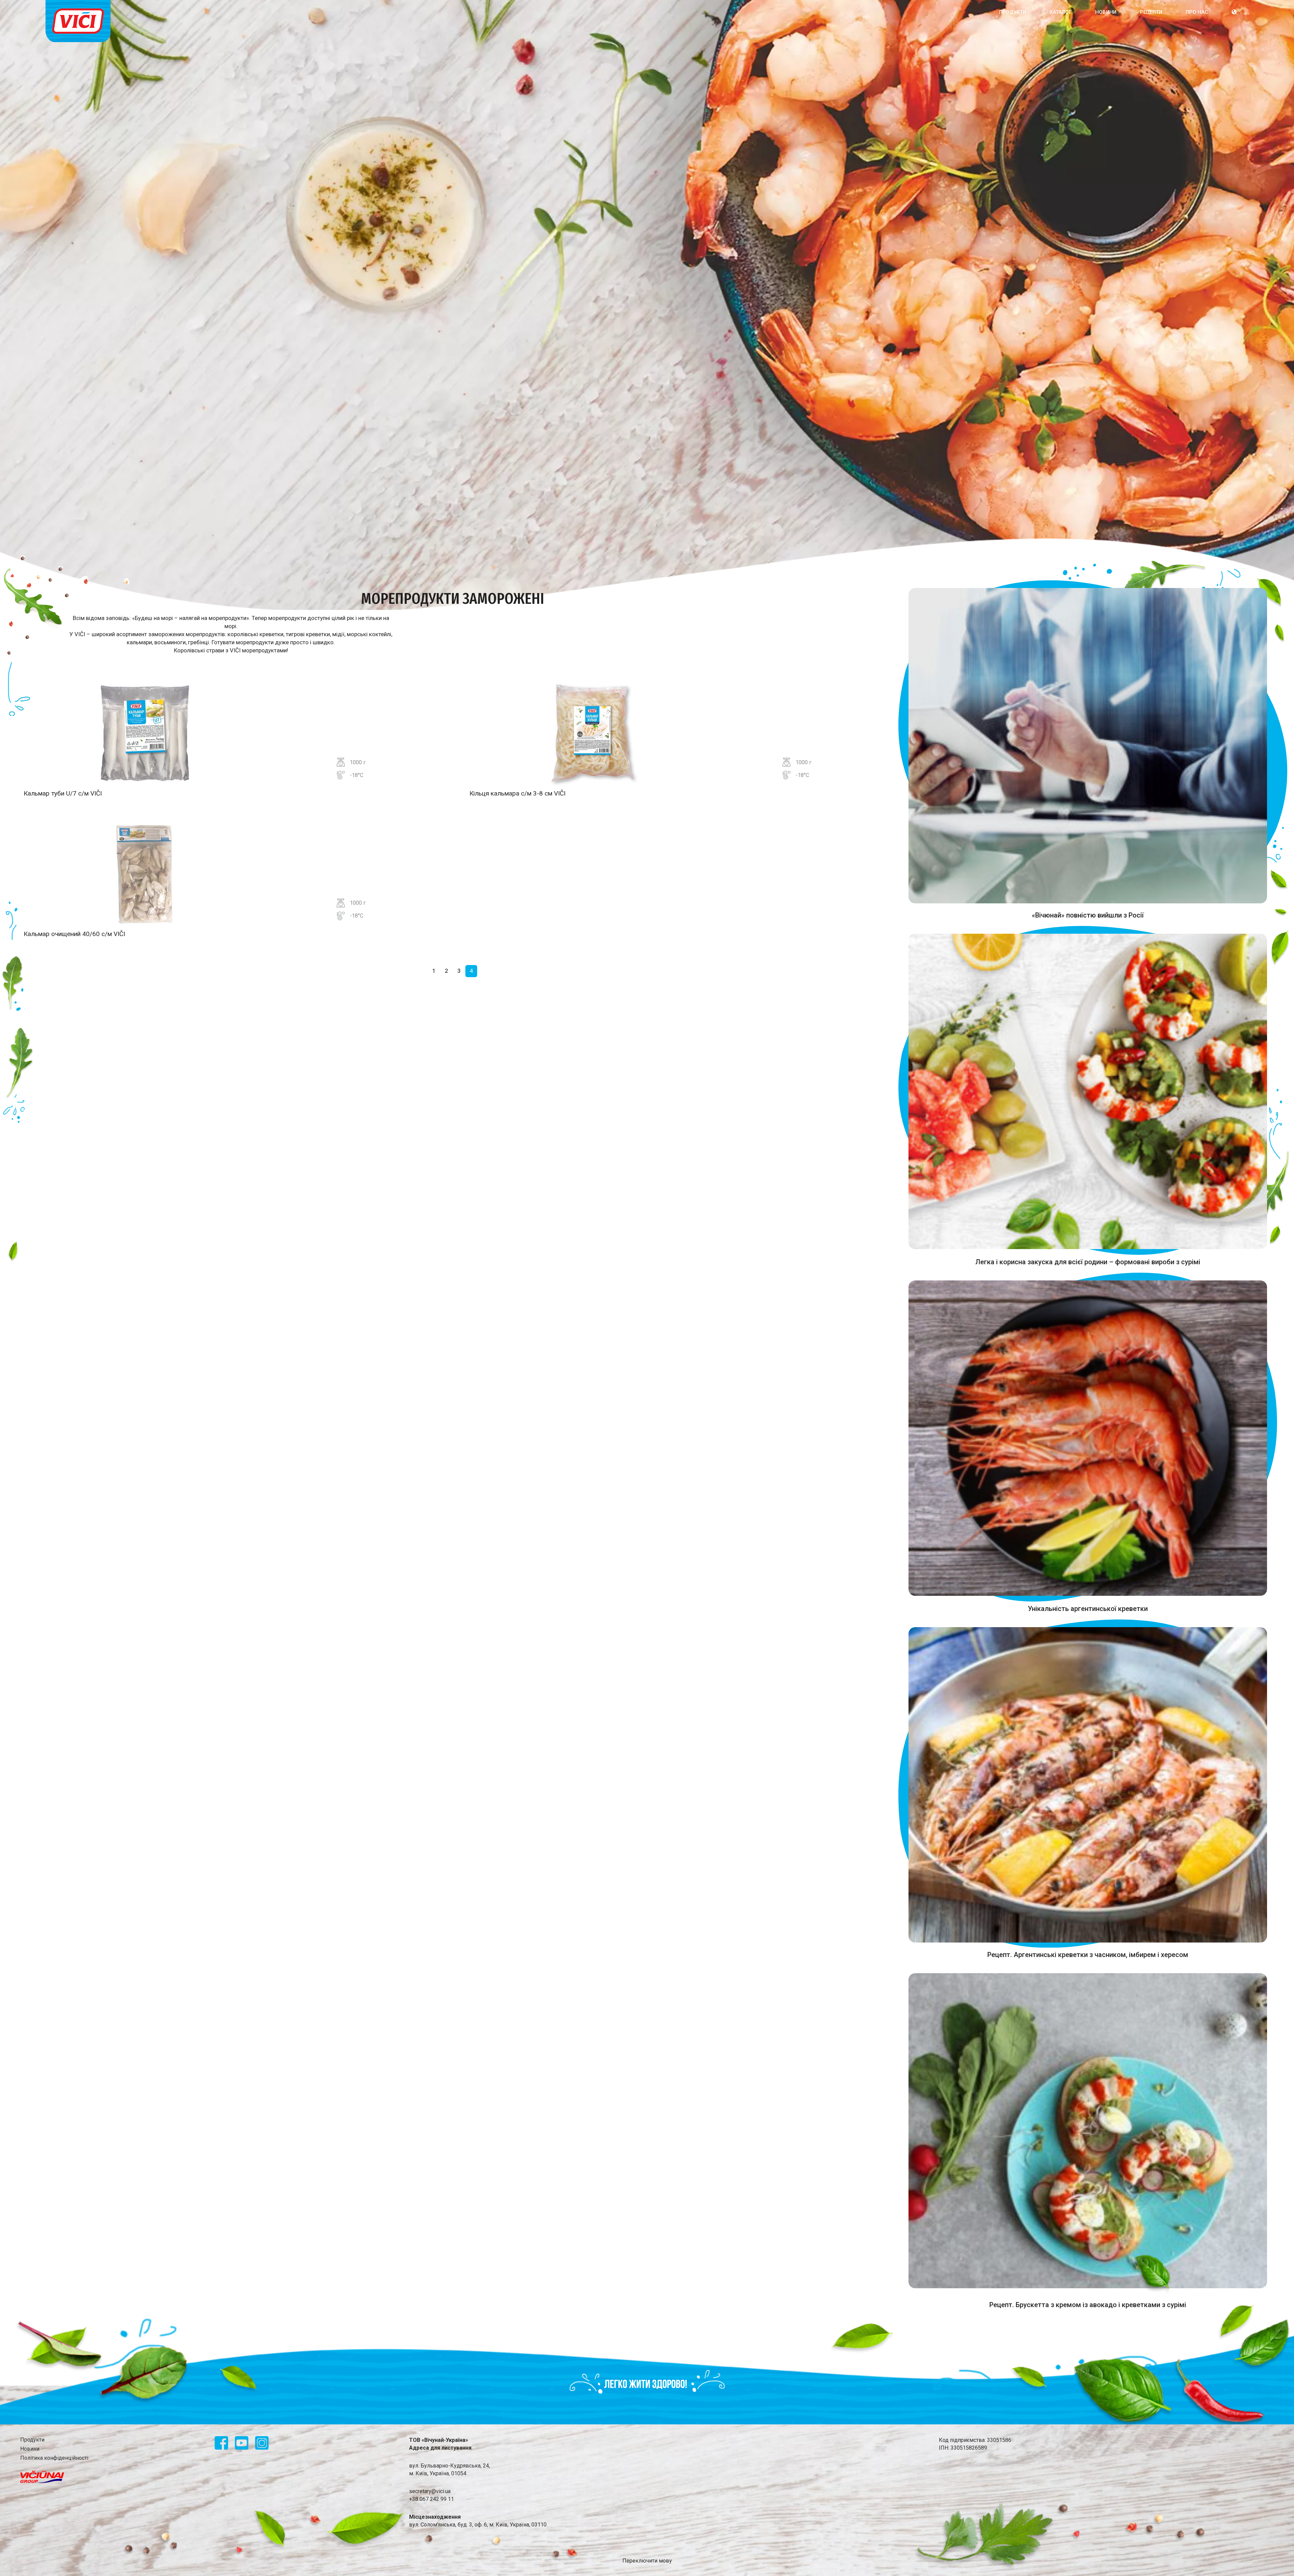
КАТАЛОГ (1061, 12)
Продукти (1013, 12)
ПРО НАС (1197, 12)
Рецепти (1151, 12)
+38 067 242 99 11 (432, 2499)
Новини (1106, 12)
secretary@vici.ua (430, 2491)
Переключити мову (647, 2561)
